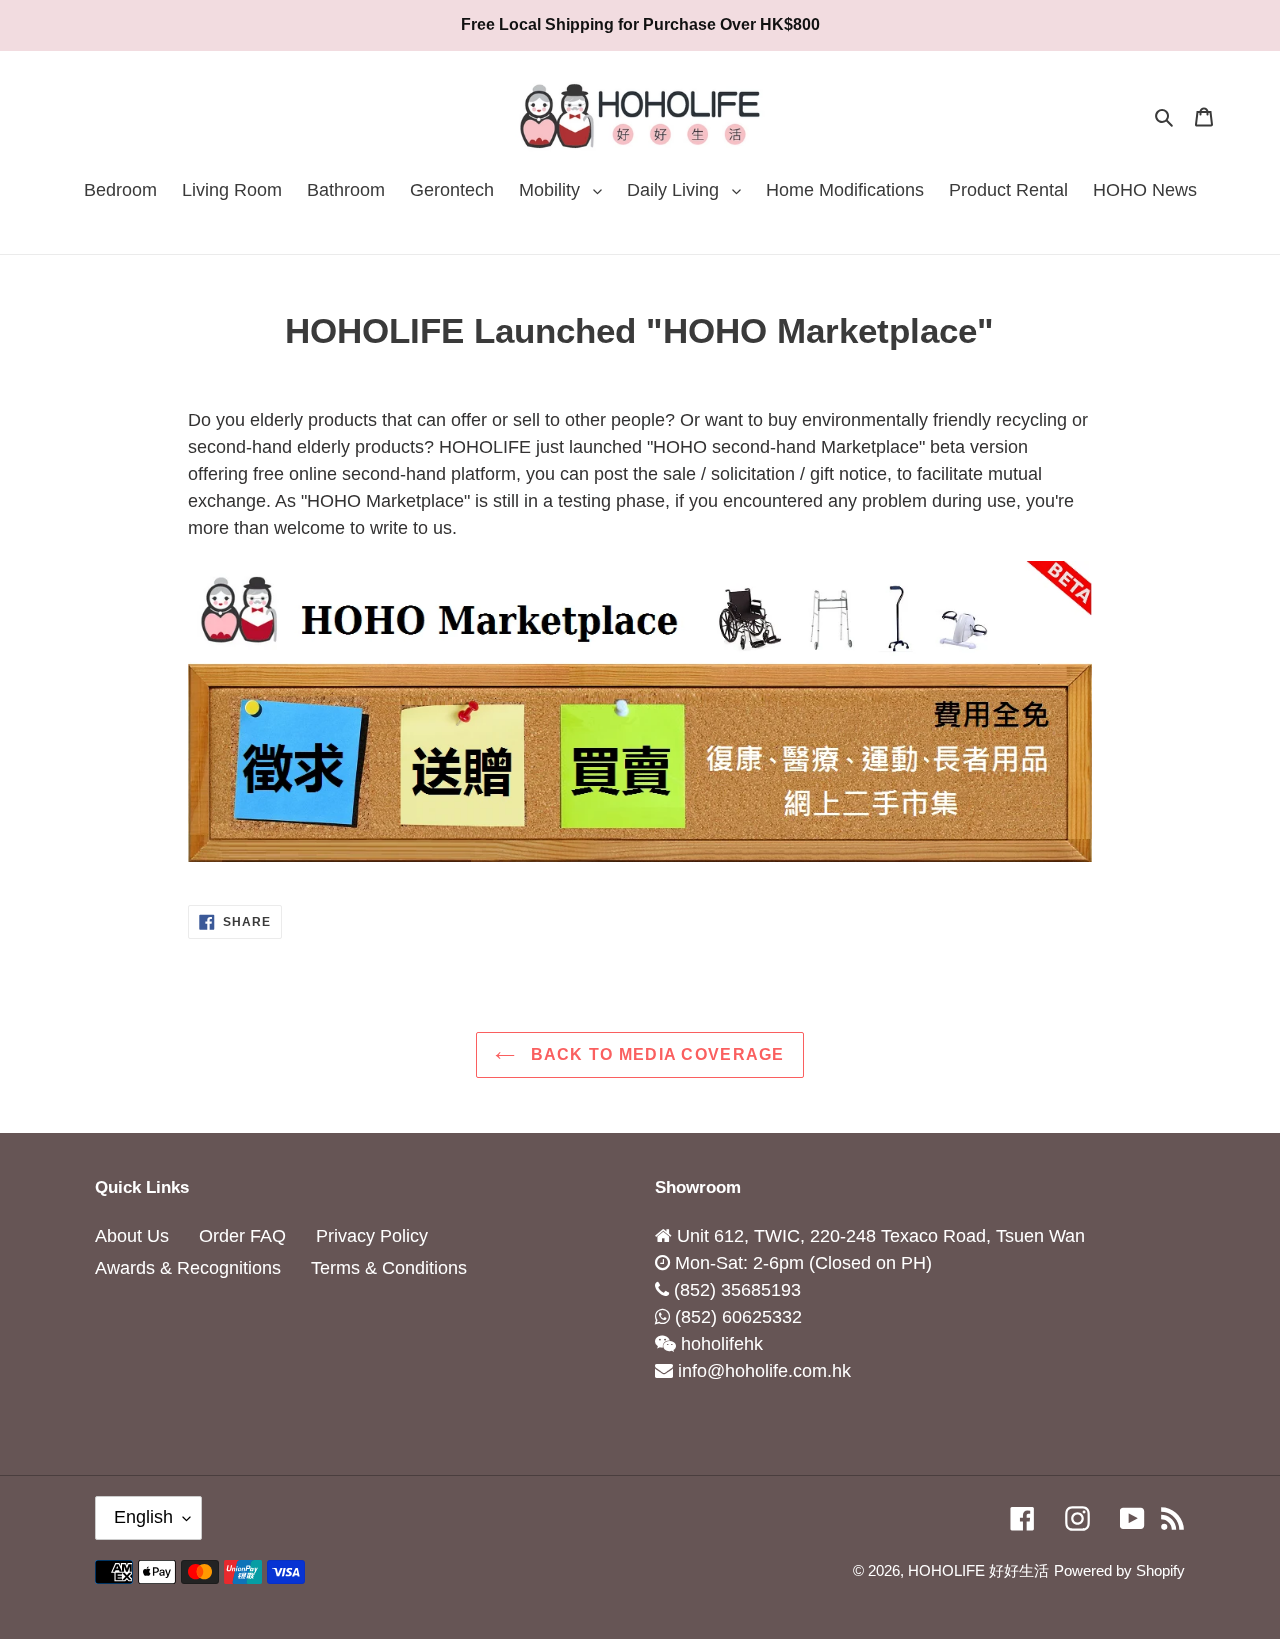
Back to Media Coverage (654, 1054)
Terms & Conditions (389, 1268)
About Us (132, 1236)
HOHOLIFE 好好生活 (978, 1570)
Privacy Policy (372, 1236)
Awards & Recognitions (188, 1268)
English (143, 1517)
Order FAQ (242, 1236)
